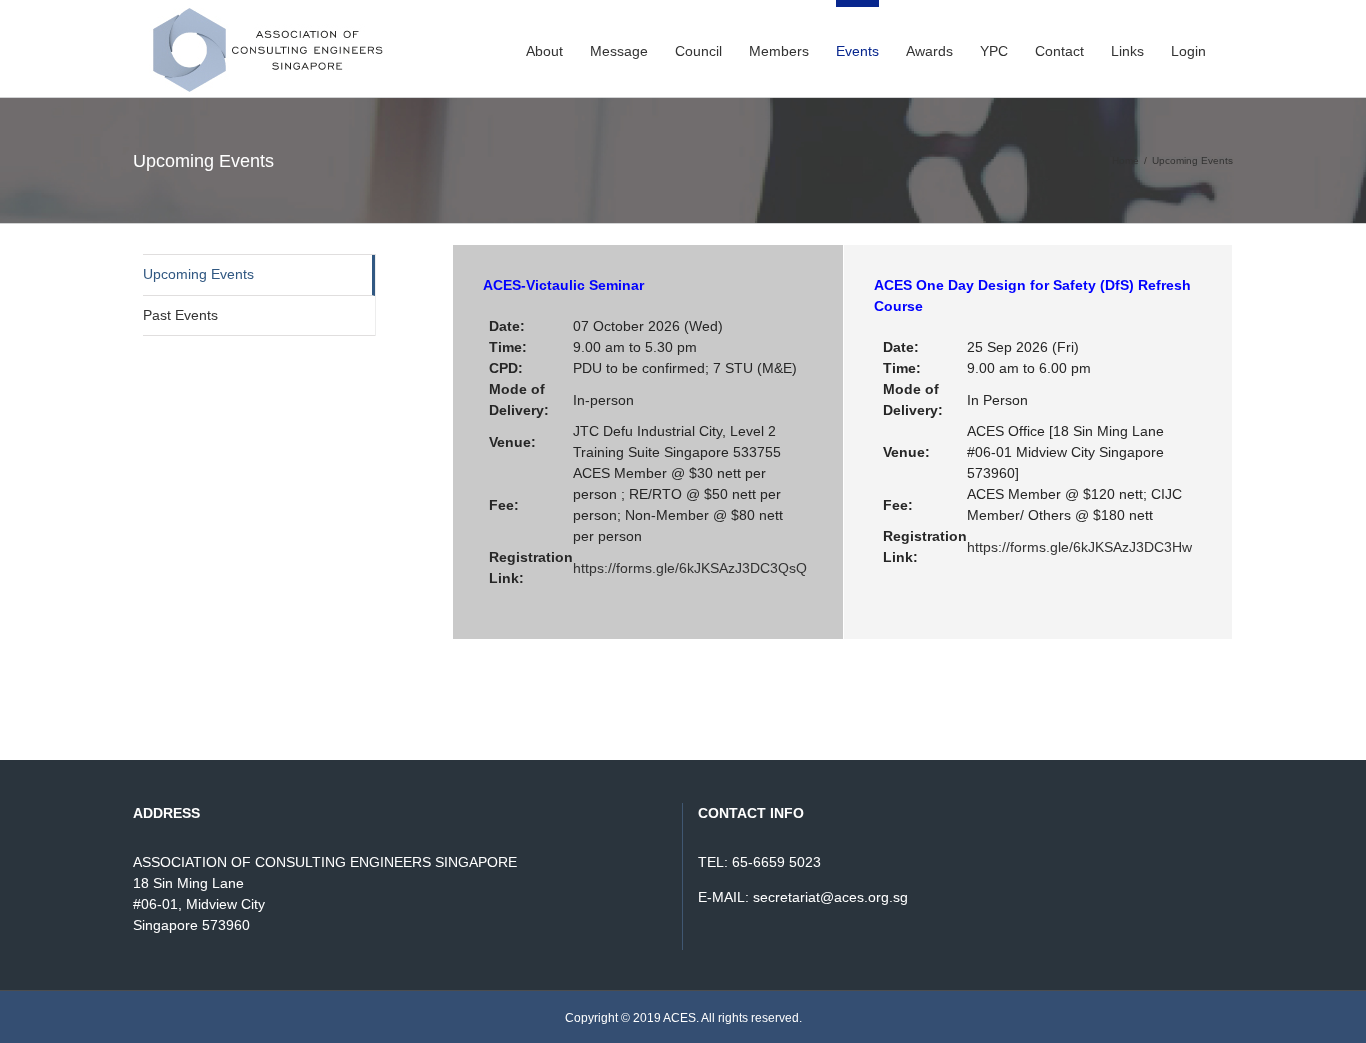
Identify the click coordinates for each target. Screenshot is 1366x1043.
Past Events (180, 315)
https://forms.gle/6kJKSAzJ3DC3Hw (1079, 547)
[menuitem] (544, 47)
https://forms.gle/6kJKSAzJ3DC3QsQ (690, 568)
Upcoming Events (198, 274)
